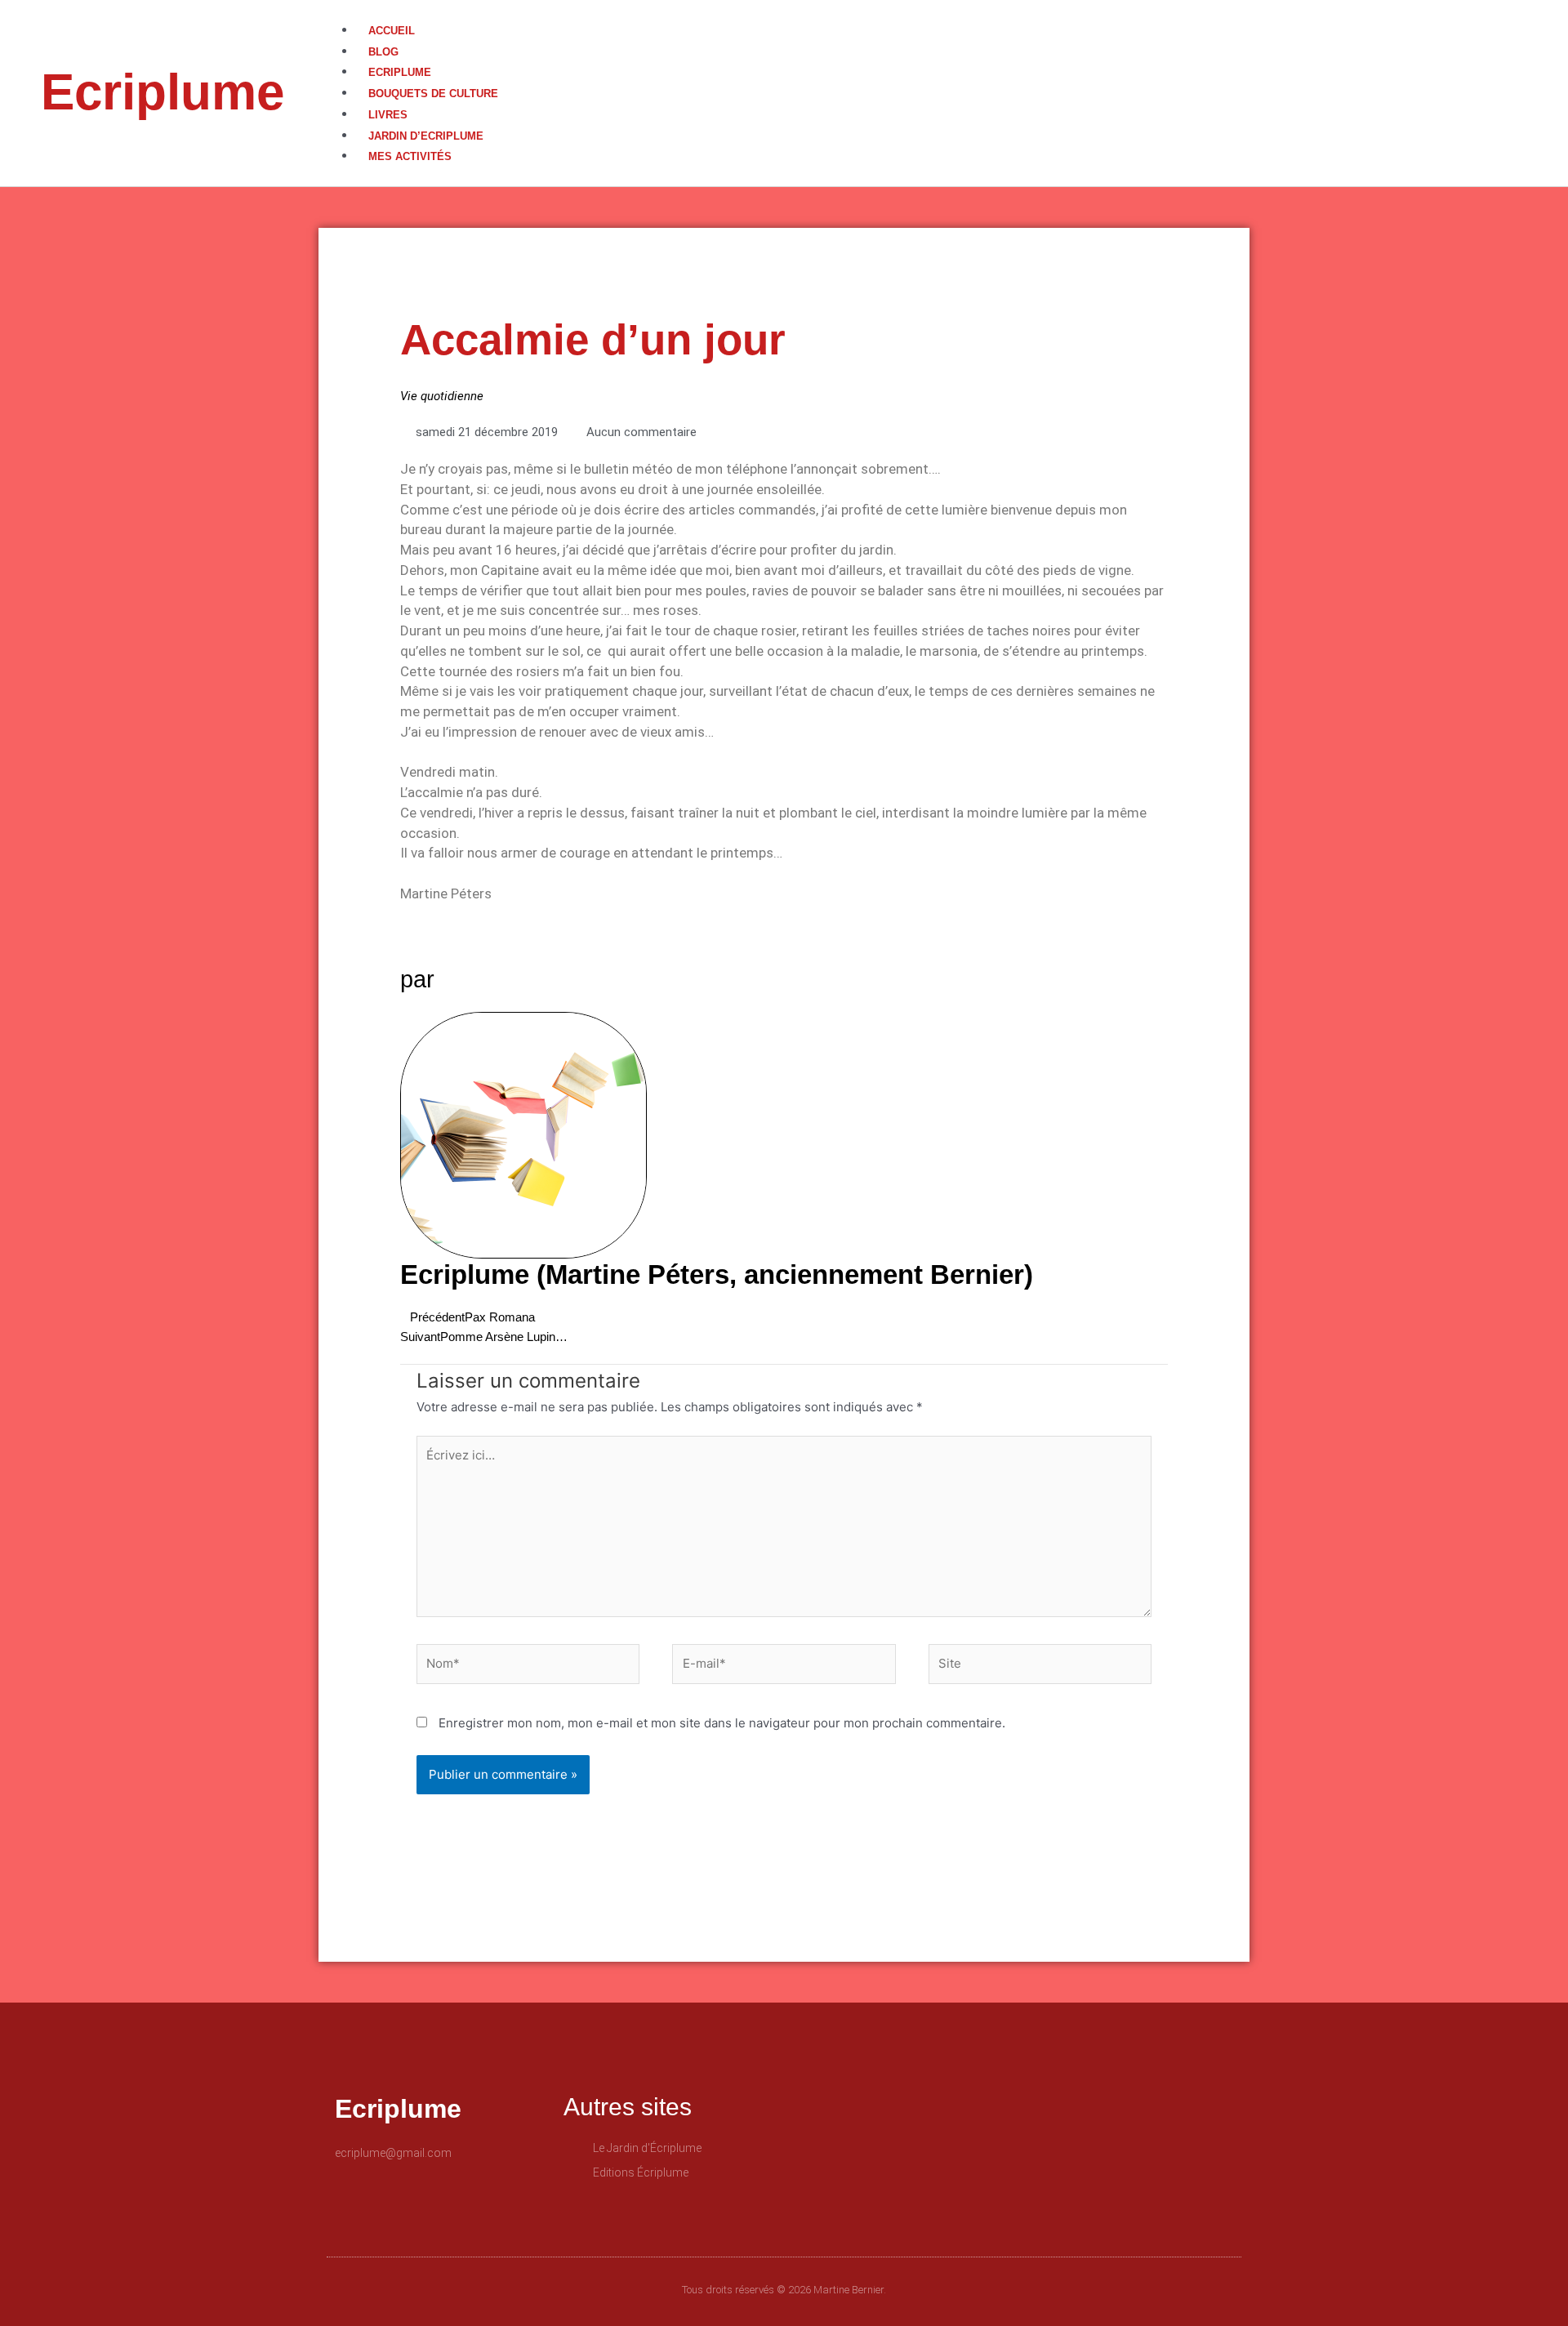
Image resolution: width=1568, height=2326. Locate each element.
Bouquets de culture (433, 94)
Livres (388, 115)
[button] (954, 10)
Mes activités (410, 156)
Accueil (392, 31)
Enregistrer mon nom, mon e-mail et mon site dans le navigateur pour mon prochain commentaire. (722, 1723)
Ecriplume (163, 92)
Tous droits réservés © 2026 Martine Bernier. (784, 2290)
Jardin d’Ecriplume (426, 136)
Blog (383, 52)
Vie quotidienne (442, 396)
